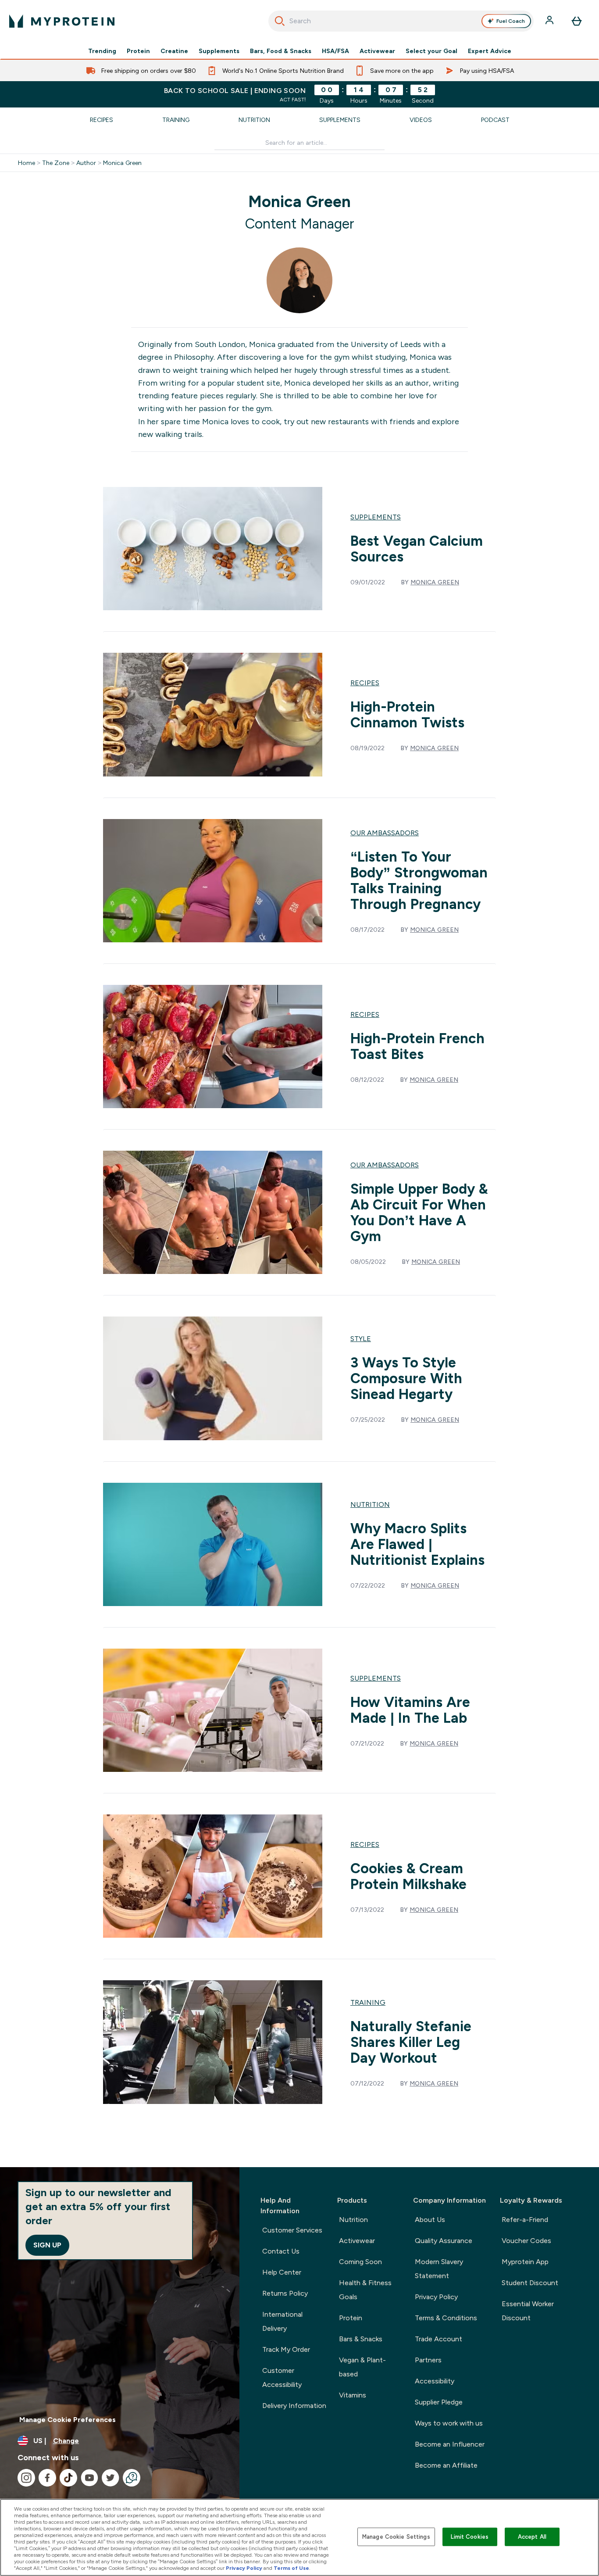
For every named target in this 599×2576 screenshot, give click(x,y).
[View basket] (577, 21)
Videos (421, 120)
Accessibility (435, 2381)
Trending (102, 51)
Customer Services (292, 2230)
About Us (430, 2220)
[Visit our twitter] (111, 2478)
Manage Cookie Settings (396, 2537)
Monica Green (122, 163)
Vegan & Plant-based (362, 2367)
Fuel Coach (511, 21)
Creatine (174, 51)
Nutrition (254, 120)
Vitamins (353, 2395)
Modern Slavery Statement (439, 2269)
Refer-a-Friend (525, 2220)
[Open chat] (132, 2478)
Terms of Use (291, 2568)
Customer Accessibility (282, 2377)
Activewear (377, 51)
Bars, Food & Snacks (281, 51)
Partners (428, 2360)
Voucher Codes (526, 2241)
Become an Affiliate (446, 2465)
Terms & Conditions (446, 2318)
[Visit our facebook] (47, 2478)
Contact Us (281, 2251)
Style (361, 1339)
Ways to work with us (449, 2423)
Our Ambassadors (385, 833)
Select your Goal (431, 51)
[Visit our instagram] (26, 2478)
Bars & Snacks (361, 2339)
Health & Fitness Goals (365, 2290)
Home (27, 163)
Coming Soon (360, 2262)
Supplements (219, 51)
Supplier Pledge (439, 2402)
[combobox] (401, 21)
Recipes (102, 120)
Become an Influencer (450, 2444)
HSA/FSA (335, 51)
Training (176, 120)
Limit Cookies (470, 2537)
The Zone (56, 163)
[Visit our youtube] (89, 2478)
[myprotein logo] (62, 21)
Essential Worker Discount (528, 2311)
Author (86, 163)
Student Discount (530, 2283)
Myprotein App (525, 2262)
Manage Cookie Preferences (68, 2420)
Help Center (282, 2272)
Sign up (47, 2245)
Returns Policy (285, 2293)
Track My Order (286, 2349)
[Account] (550, 21)
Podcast (495, 120)
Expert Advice (490, 51)
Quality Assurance (444, 2241)
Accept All (532, 2537)
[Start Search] (280, 21)
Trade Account (439, 2339)
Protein (138, 51)
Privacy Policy (436, 2297)
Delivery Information (294, 2406)
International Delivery (282, 2321)
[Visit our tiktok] (68, 2478)
